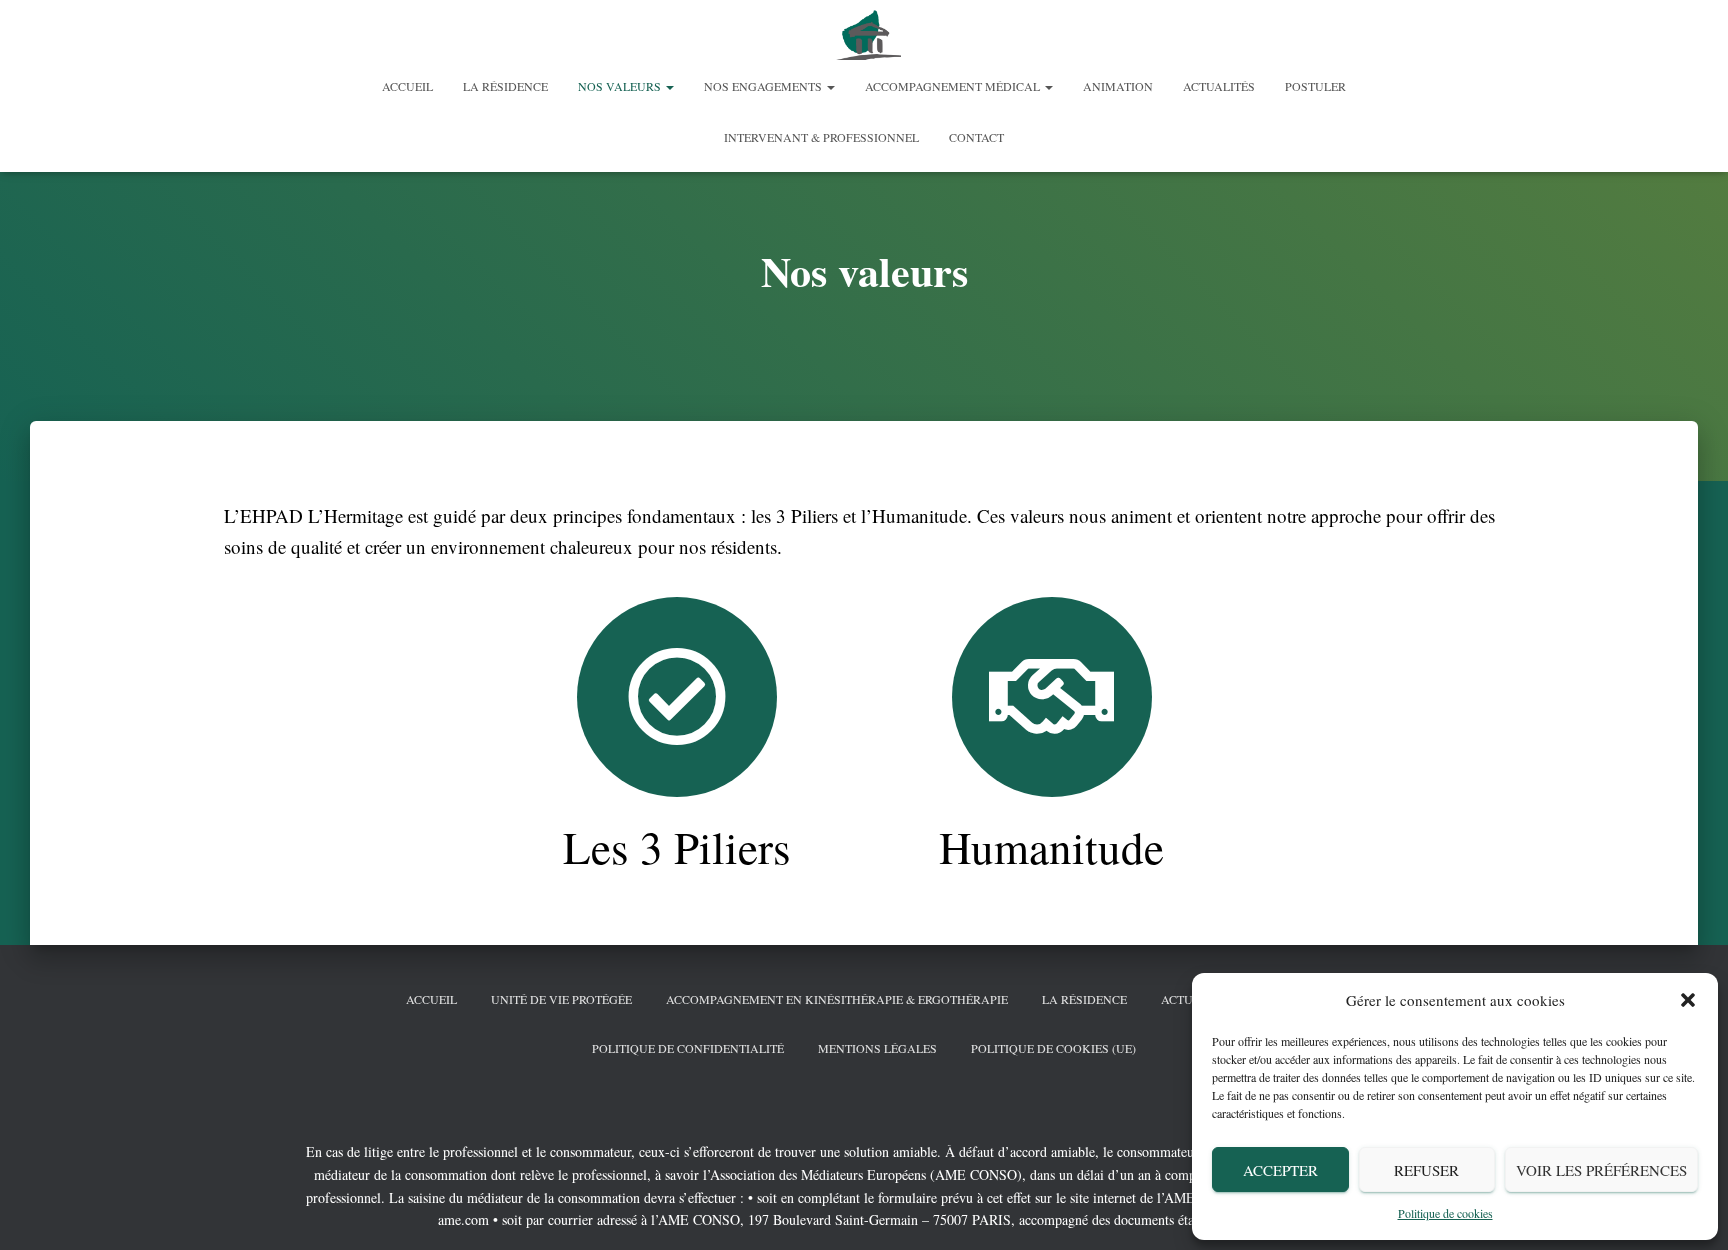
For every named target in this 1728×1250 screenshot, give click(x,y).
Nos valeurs (621, 86)
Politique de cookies (1445, 1213)
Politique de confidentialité (688, 1048)
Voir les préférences (1601, 1170)
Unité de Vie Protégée (561, 999)
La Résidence (505, 86)
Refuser (1426, 1170)
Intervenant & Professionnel (821, 137)
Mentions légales (877, 1048)
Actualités (1219, 86)
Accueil (407, 86)
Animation (1118, 86)
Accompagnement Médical (954, 86)
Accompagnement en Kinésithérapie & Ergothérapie (837, 999)
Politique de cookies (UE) (1053, 1048)
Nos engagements (764, 86)
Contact (976, 137)
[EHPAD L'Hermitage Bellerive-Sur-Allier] (864, 35)
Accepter (1280, 1170)
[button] (1688, 1000)
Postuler (1315, 86)
